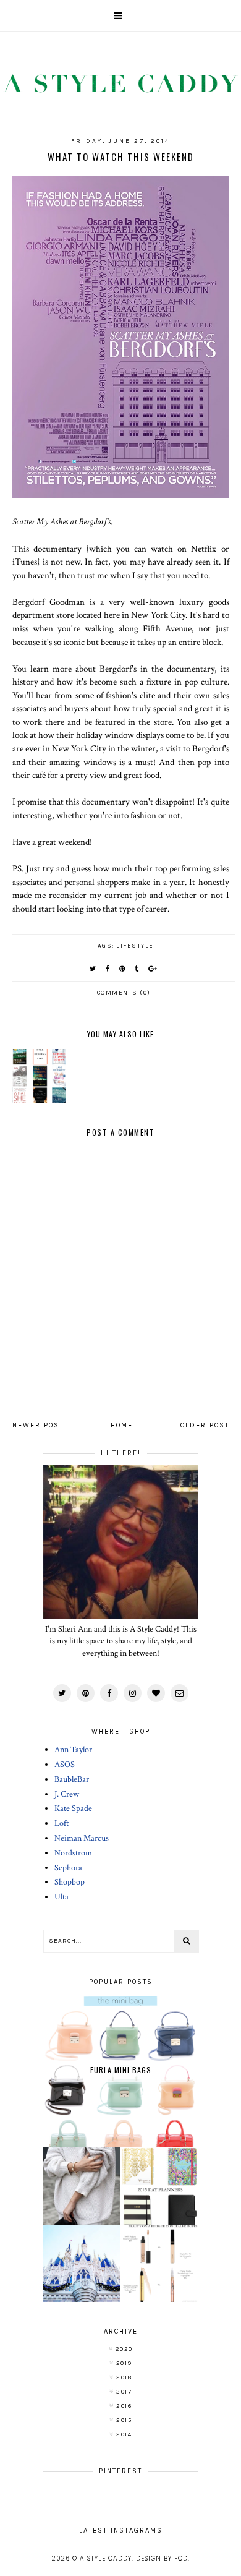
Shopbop (70, 1882)
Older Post (205, 1425)
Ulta (61, 1897)
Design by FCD (162, 2558)
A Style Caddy (106, 2558)
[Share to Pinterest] (123, 969)
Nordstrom (73, 1853)
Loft (61, 1823)
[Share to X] (93, 969)
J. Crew (67, 1794)
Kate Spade (73, 1808)
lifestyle (135, 946)
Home (122, 1425)
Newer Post (38, 1425)
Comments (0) (124, 993)
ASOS (65, 1765)
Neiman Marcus (82, 1838)
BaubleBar (72, 1779)
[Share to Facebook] (108, 969)
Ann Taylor (73, 1750)
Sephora (68, 1868)
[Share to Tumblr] (137, 969)
